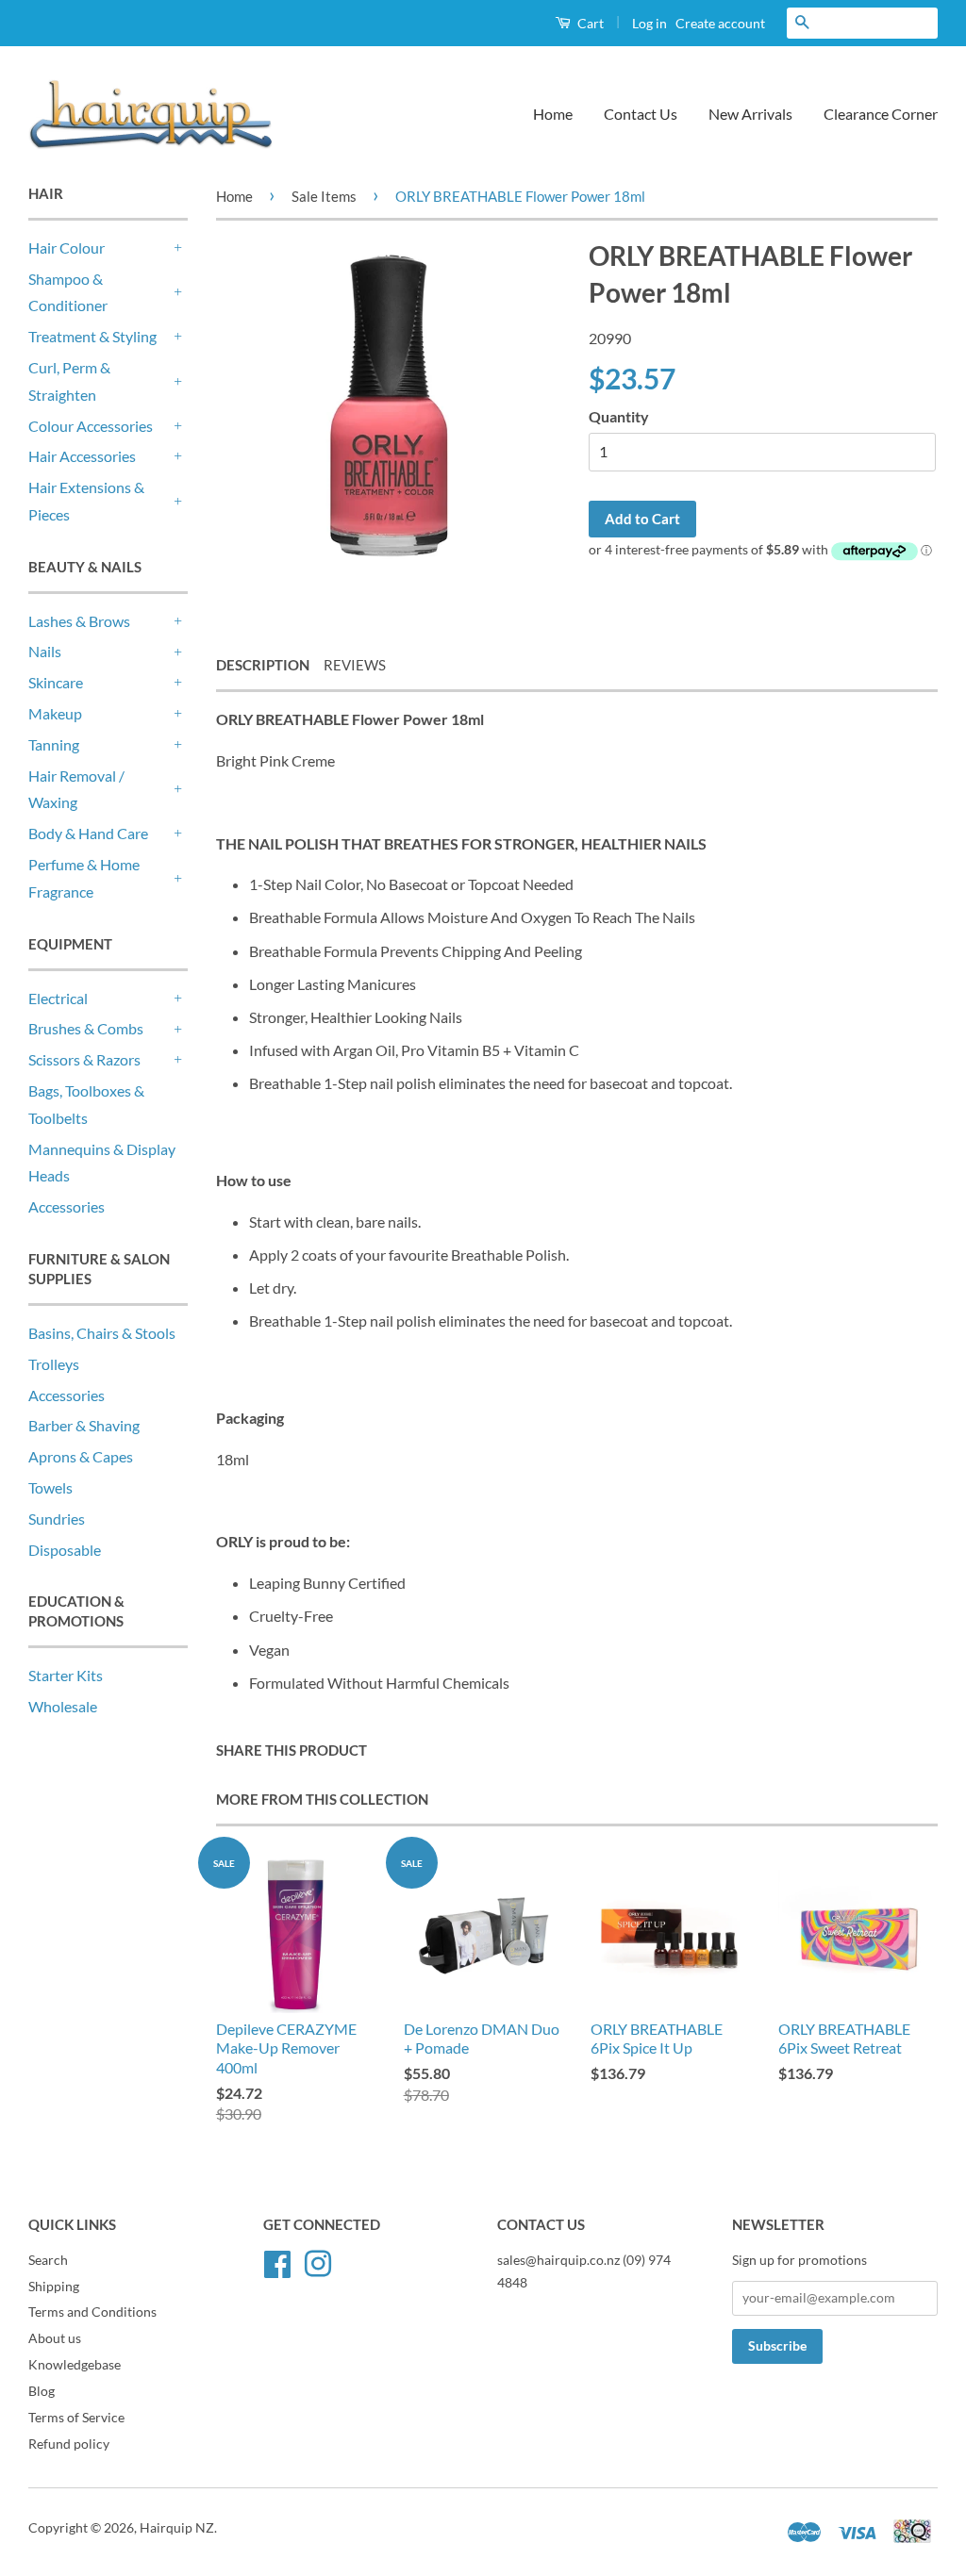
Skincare (56, 682)
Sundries (57, 1519)
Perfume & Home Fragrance (84, 878)
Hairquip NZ (177, 2528)
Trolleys (54, 1364)
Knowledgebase (75, 2365)
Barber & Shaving (84, 1425)
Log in (650, 23)
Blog (42, 2391)
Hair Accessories (82, 456)
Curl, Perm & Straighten (69, 381)
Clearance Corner (881, 114)
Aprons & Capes (81, 1456)
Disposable (65, 1550)
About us (55, 2338)
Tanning (54, 744)
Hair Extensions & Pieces (86, 501)
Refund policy (69, 2444)
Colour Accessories (91, 426)
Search (48, 2260)
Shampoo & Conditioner (68, 292)
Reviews (355, 665)
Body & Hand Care (88, 833)
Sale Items (324, 196)
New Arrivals (750, 114)
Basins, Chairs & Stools (102, 1333)
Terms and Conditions (92, 2312)
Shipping (54, 2287)
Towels (50, 1487)
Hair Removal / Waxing (76, 789)
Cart (589, 23)
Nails (45, 651)
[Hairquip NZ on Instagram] (318, 2261)
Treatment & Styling (92, 336)
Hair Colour (67, 248)
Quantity (619, 416)
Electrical (58, 998)
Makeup (55, 713)
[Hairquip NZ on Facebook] (277, 2261)
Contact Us (641, 114)
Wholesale (63, 1706)
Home (553, 114)
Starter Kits (66, 1675)
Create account (720, 23)
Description (263, 665)
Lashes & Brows (79, 621)
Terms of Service (76, 2418)
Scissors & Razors (84, 1059)
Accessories (67, 1206)
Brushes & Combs (86, 1028)
